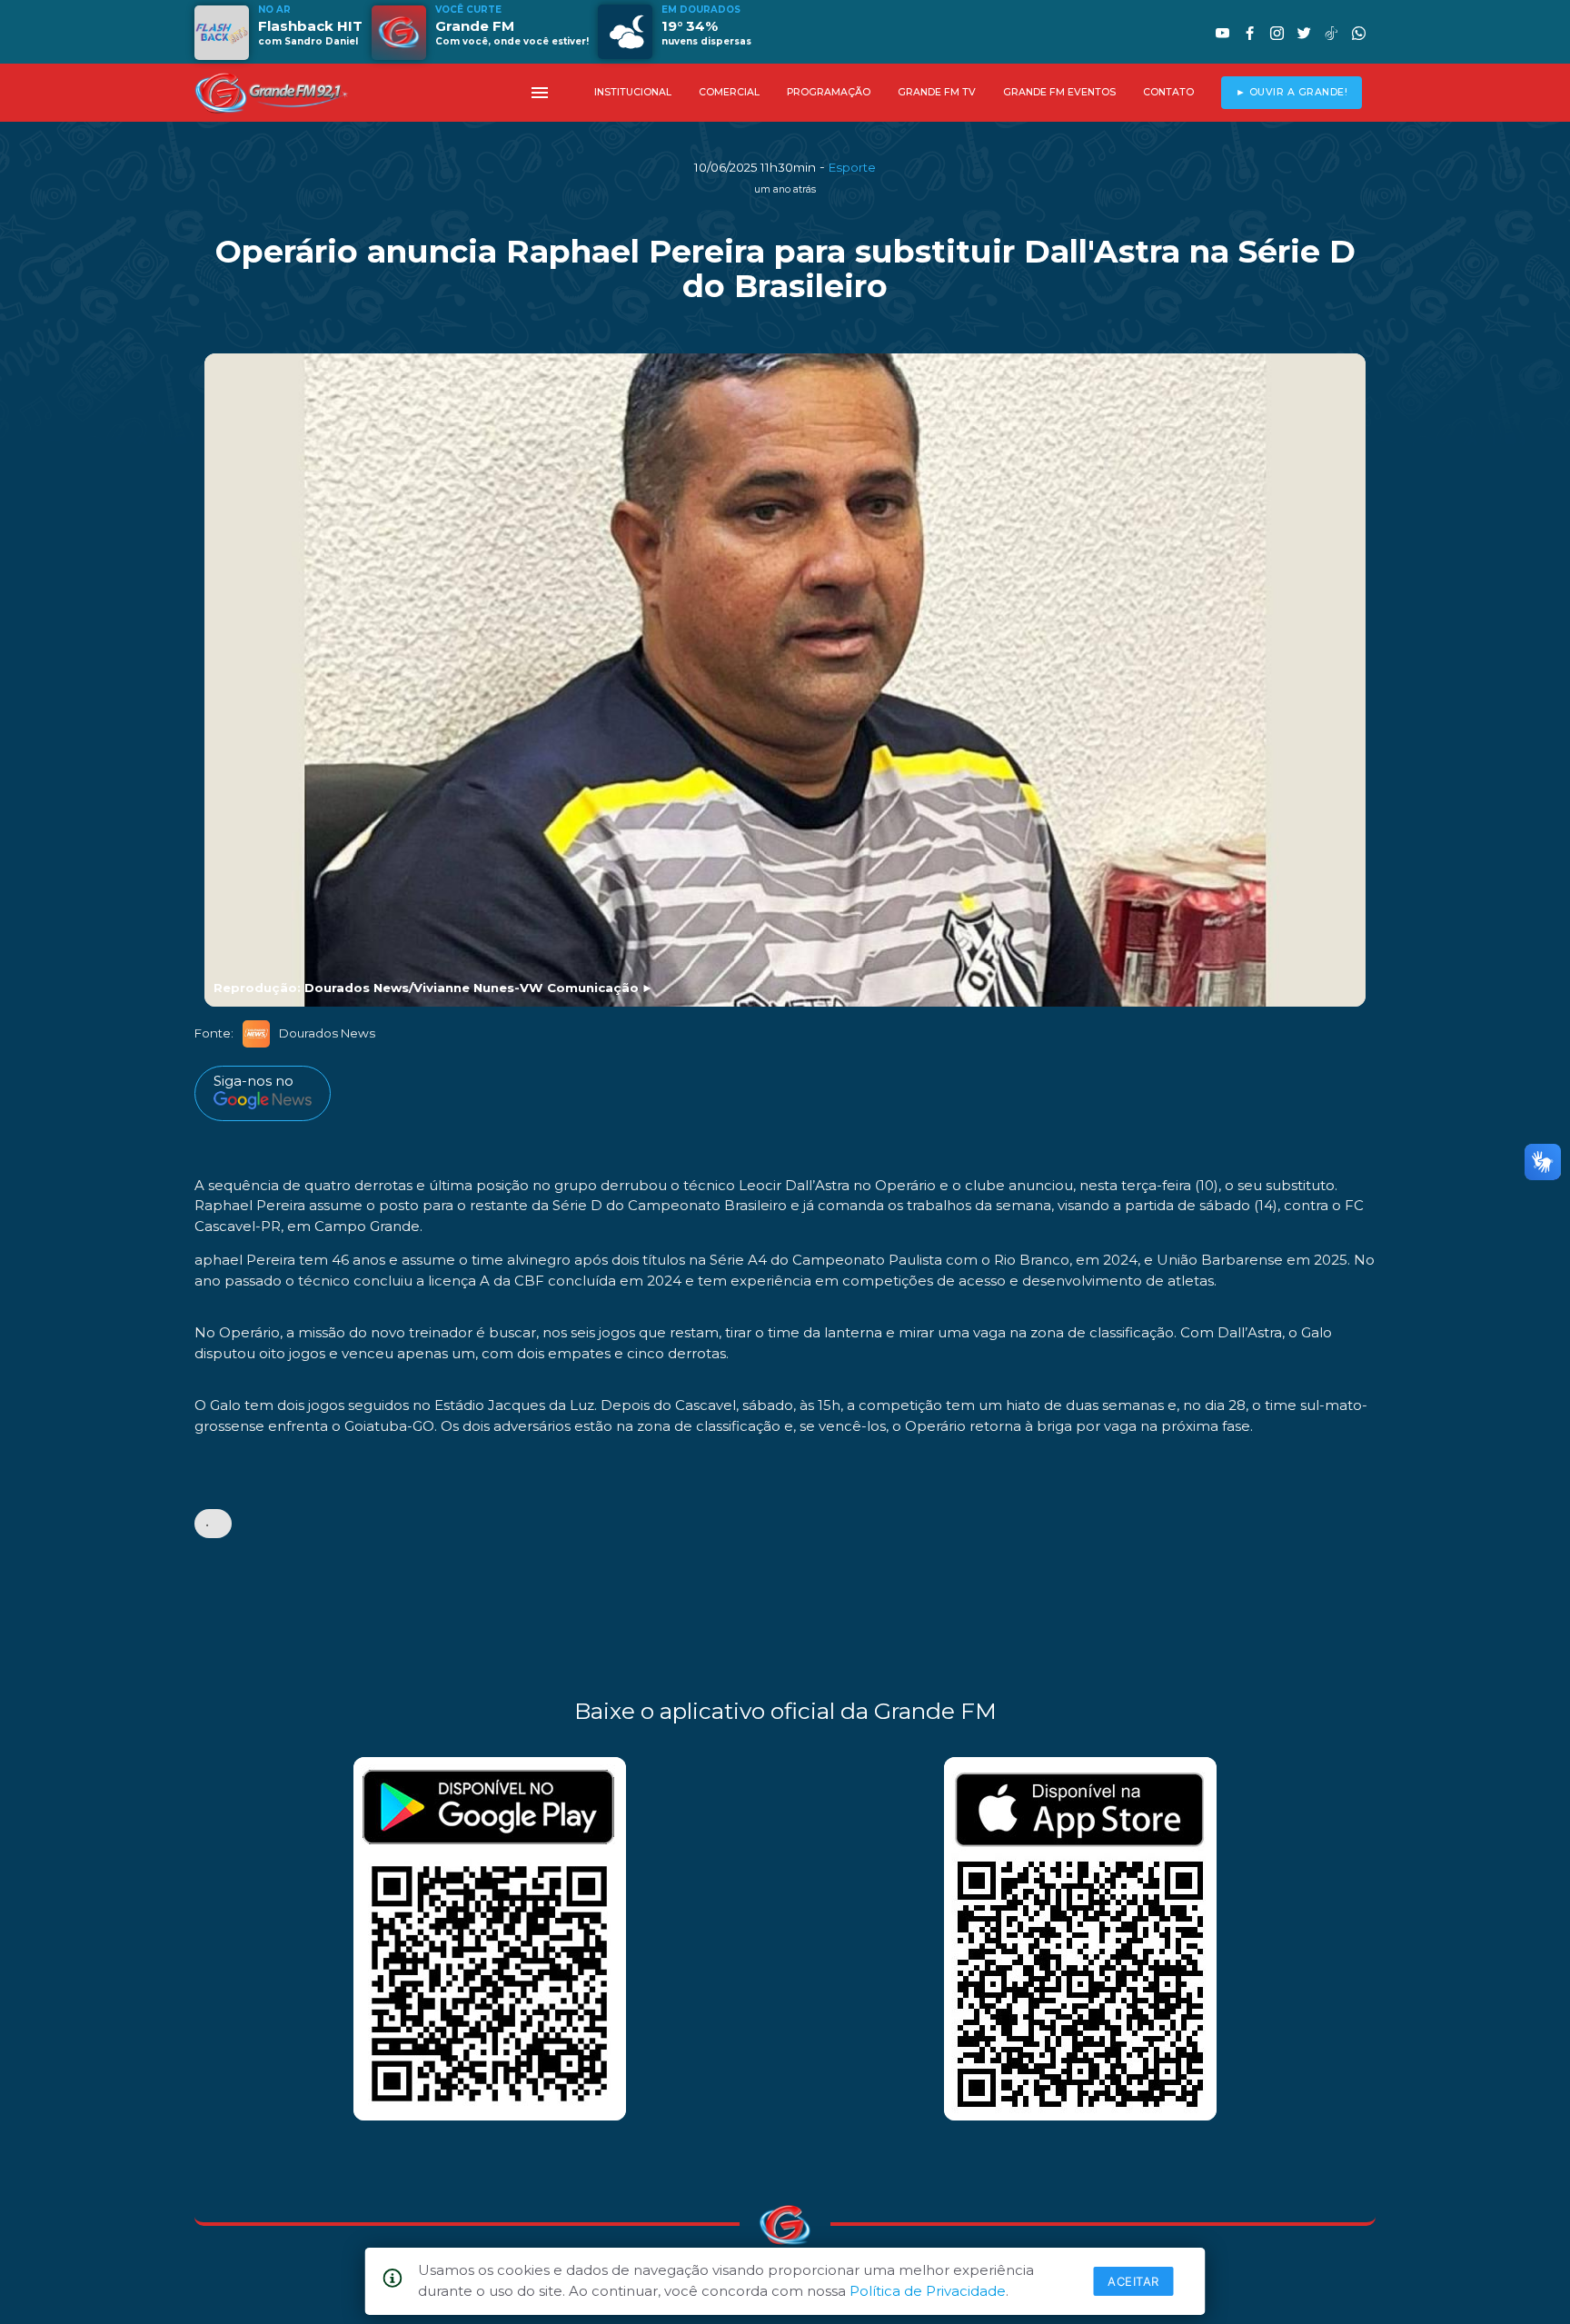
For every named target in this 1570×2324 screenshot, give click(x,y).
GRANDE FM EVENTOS (1059, 92)
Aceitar (1133, 2281)
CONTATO (1168, 92)
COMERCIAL (729, 92)
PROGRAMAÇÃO (829, 92)
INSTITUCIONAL (633, 92)
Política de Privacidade (928, 2291)
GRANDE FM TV (937, 92)
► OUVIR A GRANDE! (1292, 92)
